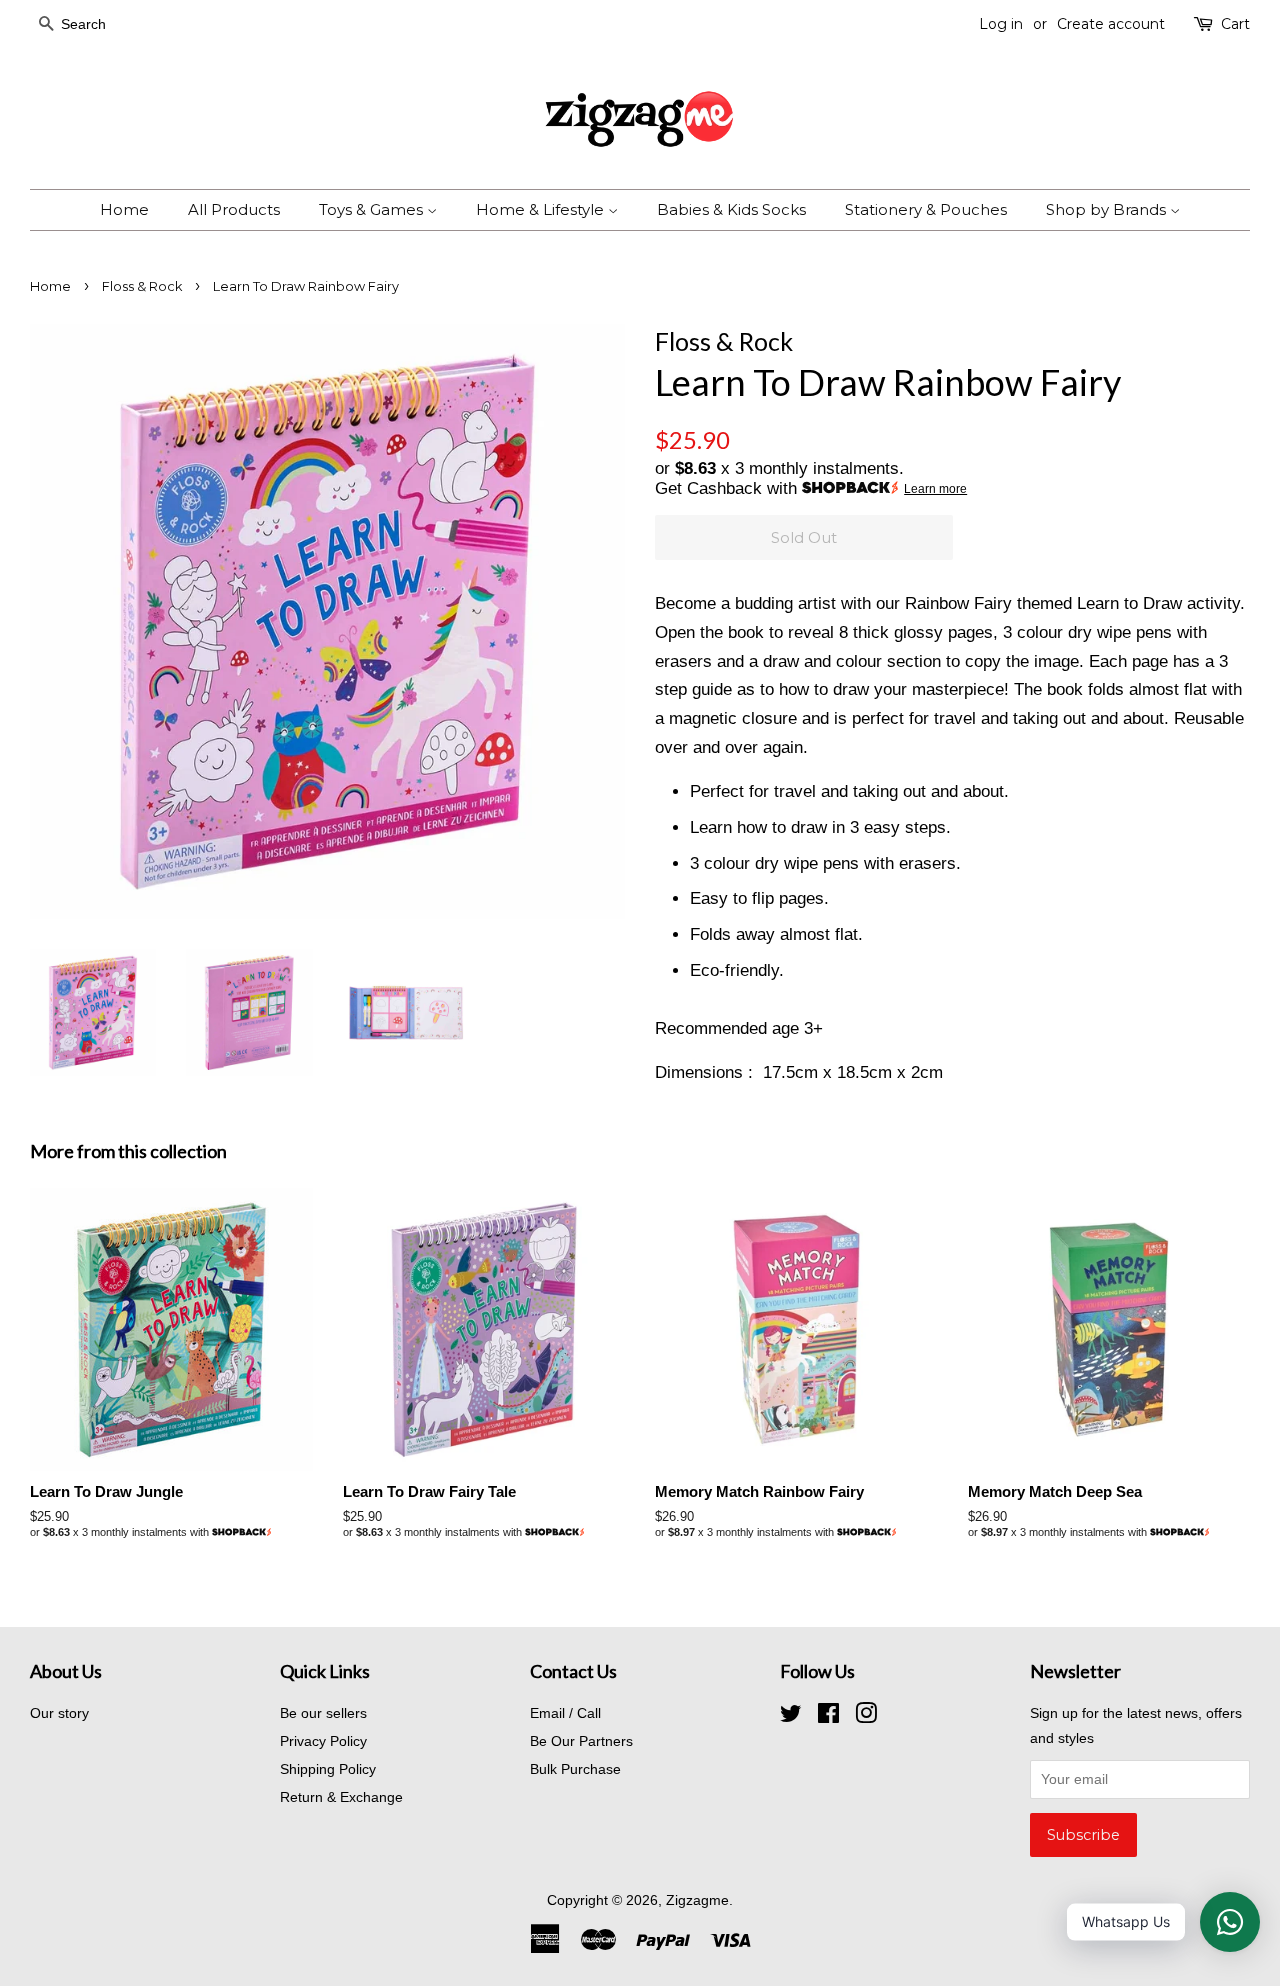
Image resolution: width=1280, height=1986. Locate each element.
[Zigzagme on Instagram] (866, 1717)
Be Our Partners (581, 1741)
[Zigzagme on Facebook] (828, 1717)
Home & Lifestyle (542, 209)
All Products (234, 209)
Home (124, 209)
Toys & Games (373, 209)
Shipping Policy (328, 1769)
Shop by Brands (1108, 209)
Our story (59, 1713)
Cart (1235, 24)
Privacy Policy (323, 1741)
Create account (1111, 24)
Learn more (935, 489)
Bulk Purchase (575, 1769)
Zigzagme (697, 1900)
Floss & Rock (142, 286)
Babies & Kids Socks (731, 209)
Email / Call (565, 1713)
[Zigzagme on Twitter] (791, 1717)
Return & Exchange (341, 1797)
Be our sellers (323, 1713)
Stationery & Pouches (926, 209)
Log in (1001, 24)
